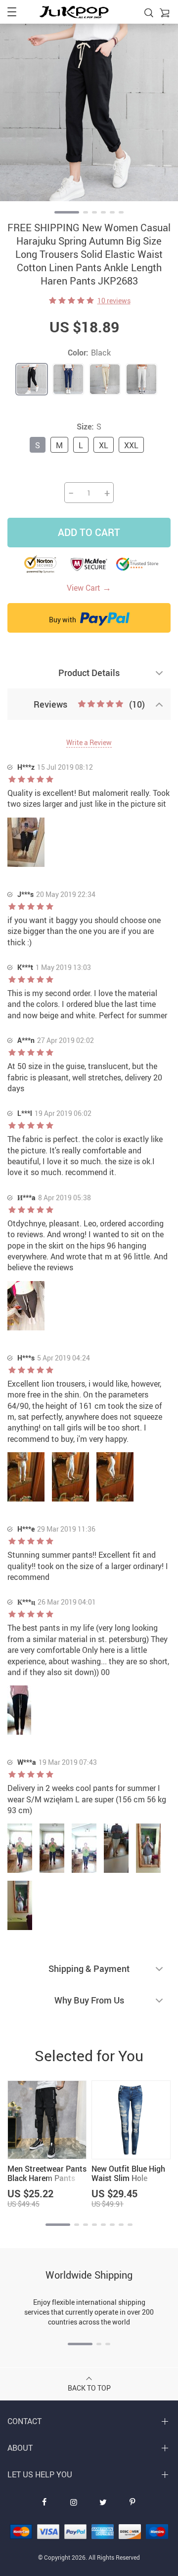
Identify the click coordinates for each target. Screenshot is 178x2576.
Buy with (63, 620)
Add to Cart (89, 532)
